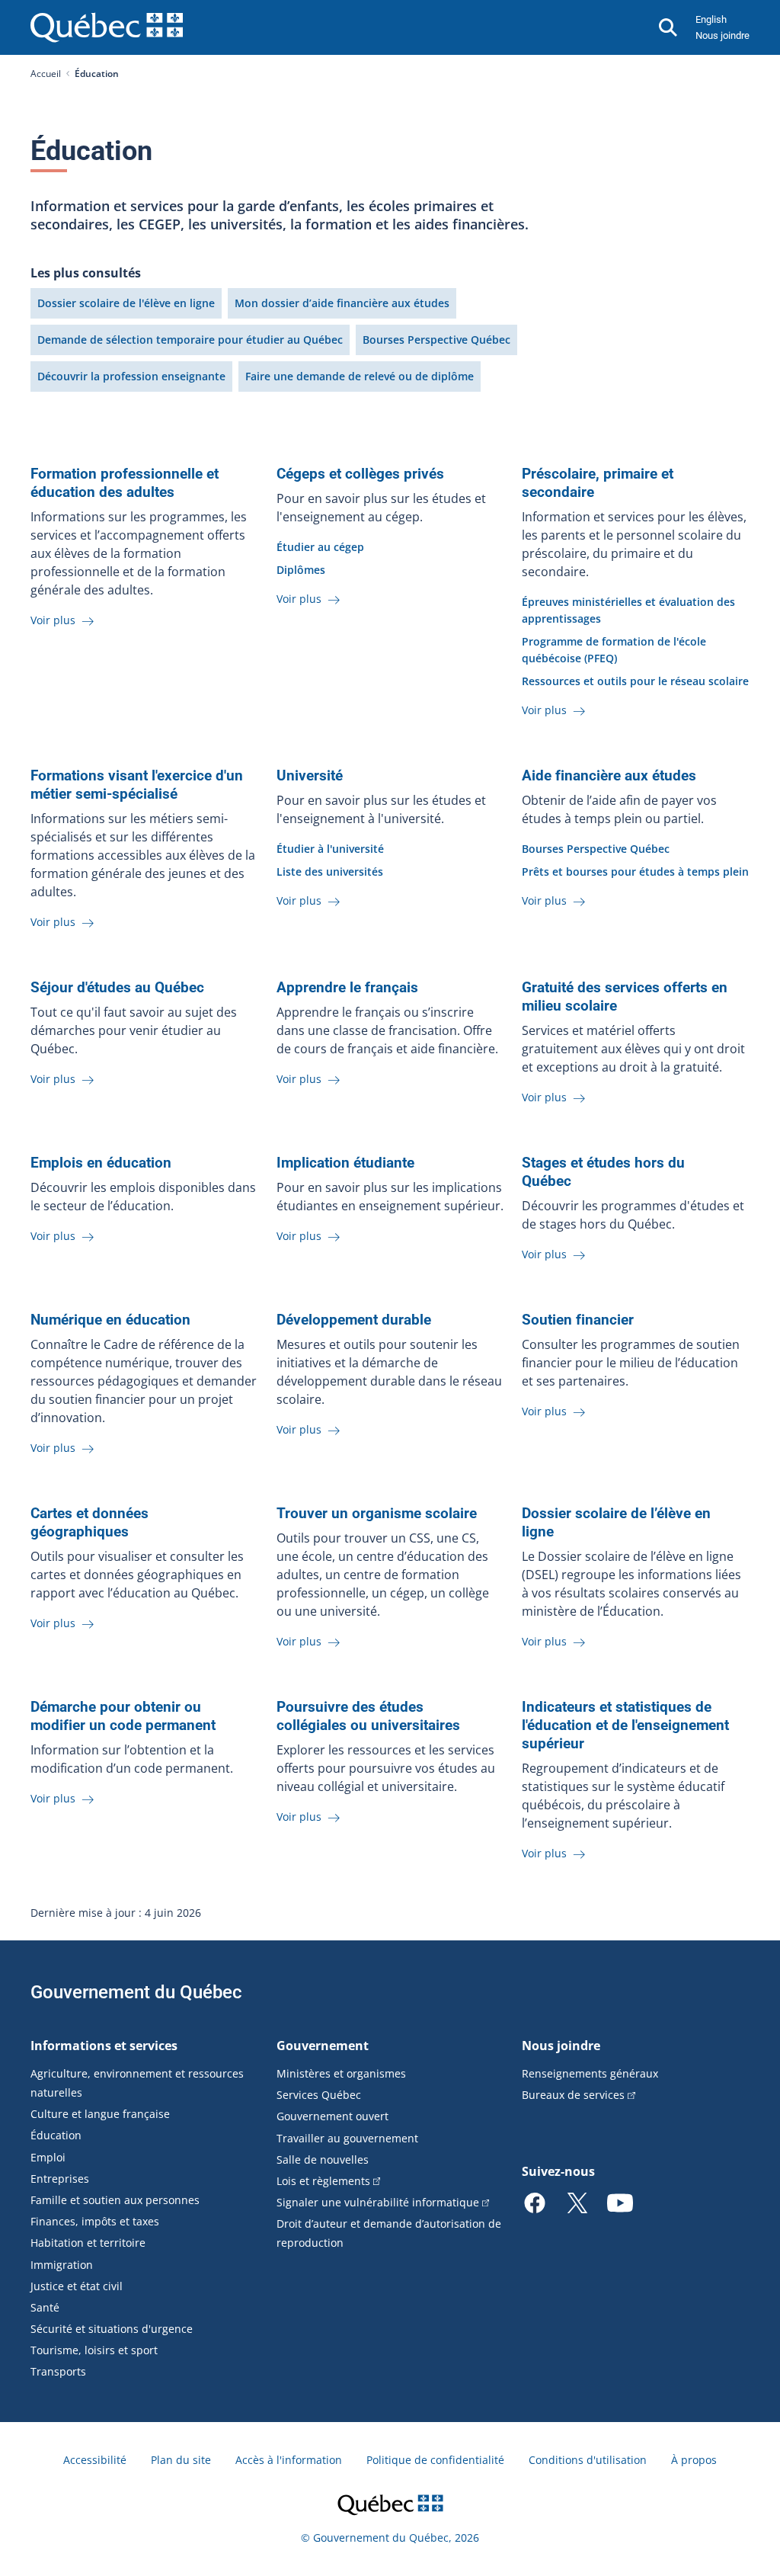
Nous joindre (722, 35)
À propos (694, 2460)
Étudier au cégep (320, 547)
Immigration (62, 2265)
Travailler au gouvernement (347, 2138)
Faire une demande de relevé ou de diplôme (360, 376)
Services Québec (319, 2095)
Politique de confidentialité (435, 2460)
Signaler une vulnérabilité (378, 2202)
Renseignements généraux (590, 2073)
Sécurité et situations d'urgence (112, 2329)
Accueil (46, 74)
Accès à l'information (289, 2460)
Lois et (323, 2181)
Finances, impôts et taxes (95, 2221)
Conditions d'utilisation (588, 2460)
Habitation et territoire (88, 2243)
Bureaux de (573, 2095)
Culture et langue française (100, 2114)
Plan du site (181, 2460)
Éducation (56, 2135)
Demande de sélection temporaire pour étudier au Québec (190, 340)
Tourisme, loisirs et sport (94, 2350)
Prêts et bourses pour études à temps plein (635, 871)
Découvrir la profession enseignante (131, 376)
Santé (45, 2307)
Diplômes (301, 570)
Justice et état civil (77, 2286)
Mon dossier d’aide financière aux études (342, 303)
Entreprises (60, 2179)
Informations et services (104, 2046)
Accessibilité (95, 2460)
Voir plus (54, 620)
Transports (58, 2371)
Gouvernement (323, 2046)
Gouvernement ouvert (332, 2116)
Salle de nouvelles (323, 2159)
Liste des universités (330, 871)
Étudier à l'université (330, 849)
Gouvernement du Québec (136, 1992)
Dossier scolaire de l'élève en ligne (126, 303)
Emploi (48, 2157)
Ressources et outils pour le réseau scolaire (635, 681)
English (711, 19)
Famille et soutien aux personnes (115, 2200)
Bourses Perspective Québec (436, 340)
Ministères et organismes (341, 2073)
